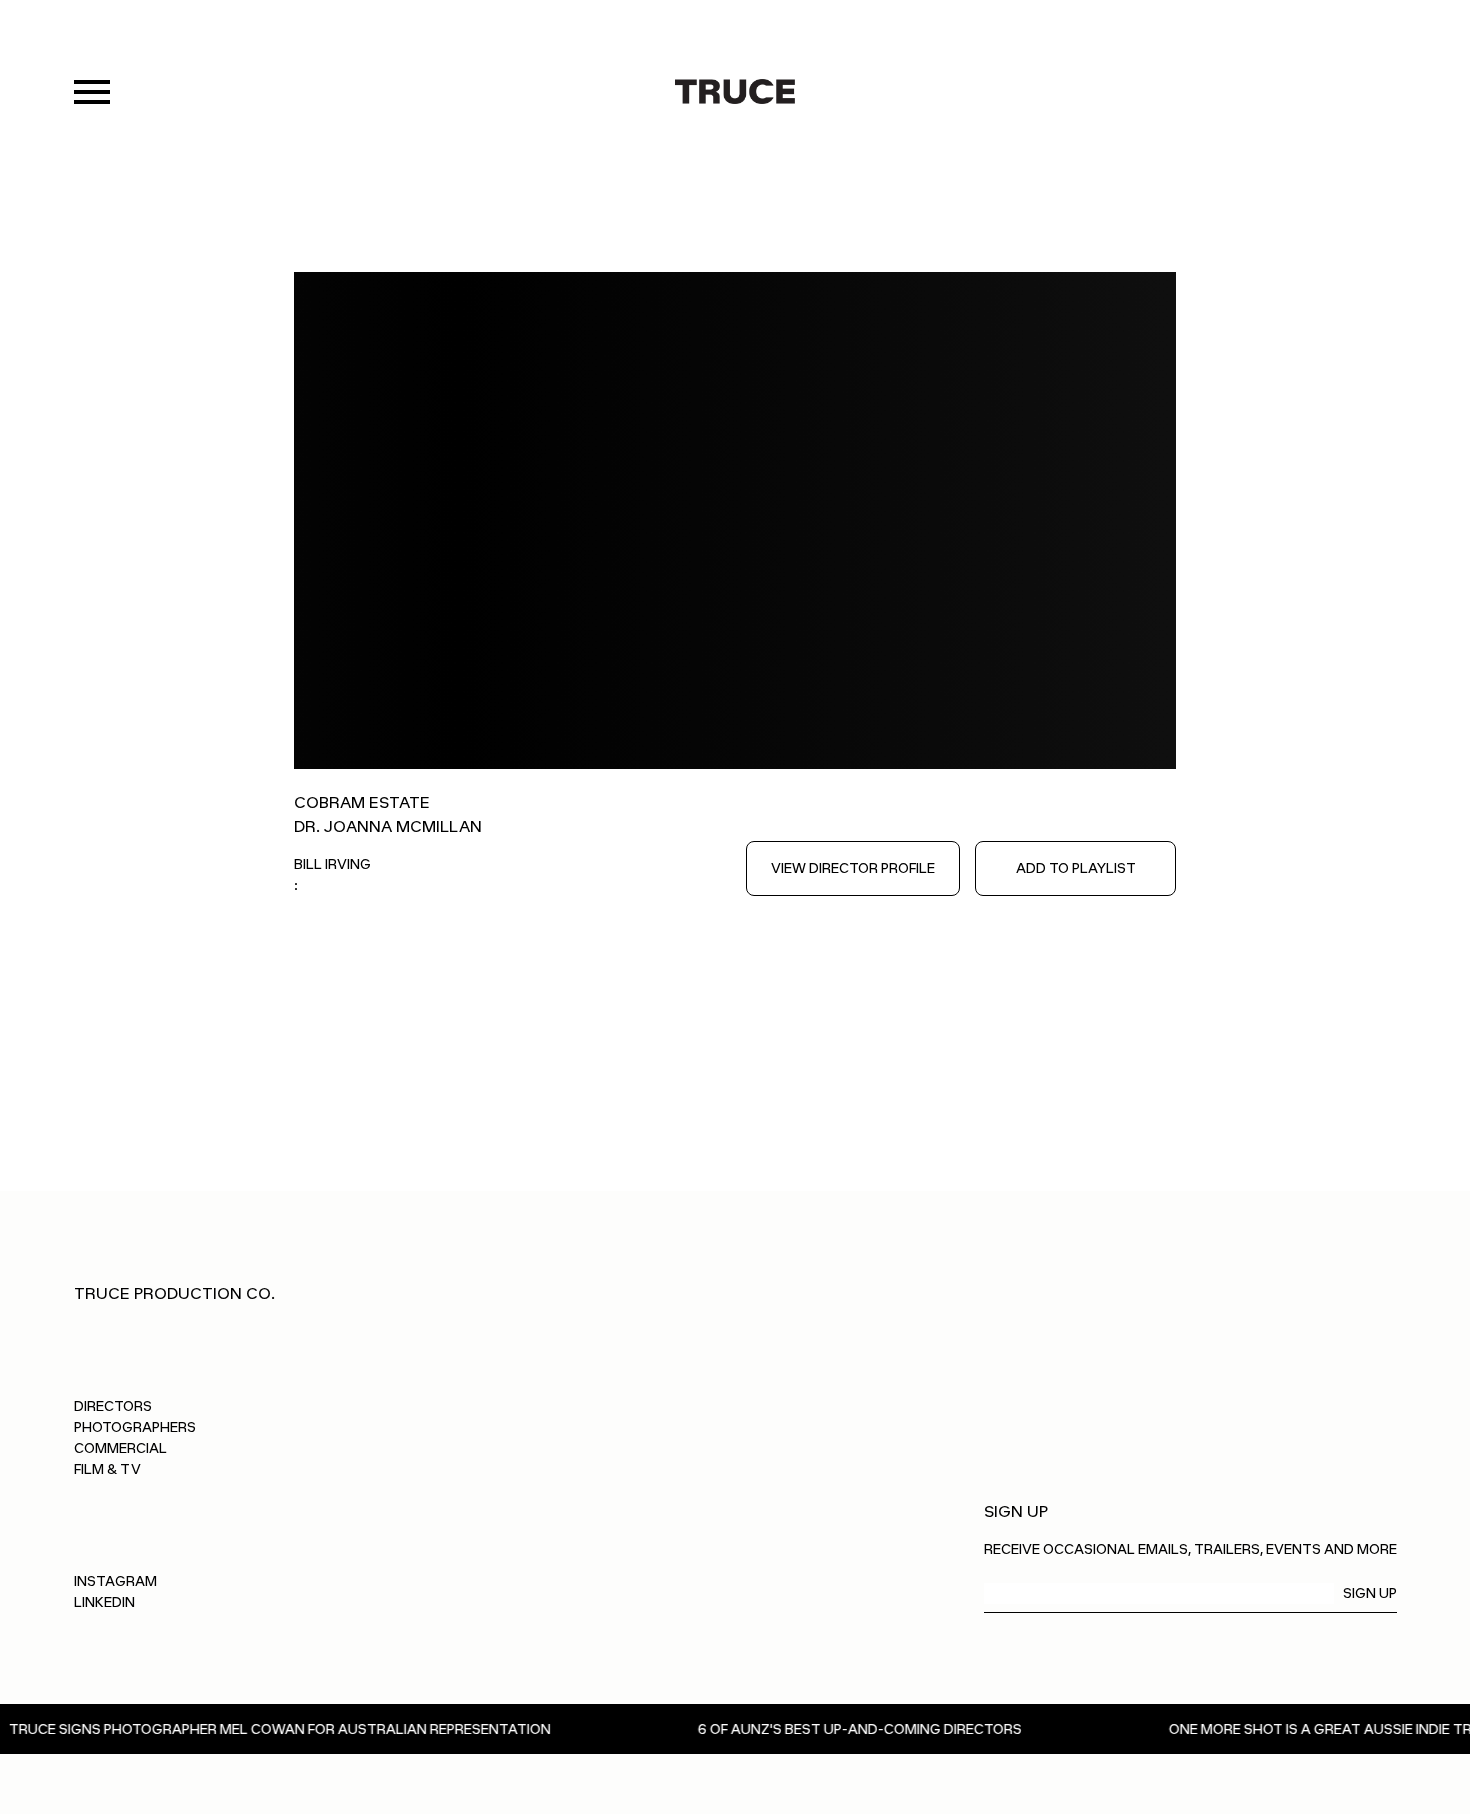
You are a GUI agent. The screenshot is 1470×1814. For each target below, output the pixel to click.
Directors (113, 1406)
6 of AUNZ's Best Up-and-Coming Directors (808, 1729)
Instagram (115, 1581)
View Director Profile (853, 868)
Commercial (120, 1448)
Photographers (135, 1427)
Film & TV (107, 1469)
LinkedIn (104, 1602)
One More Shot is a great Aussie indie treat (1282, 1729)
